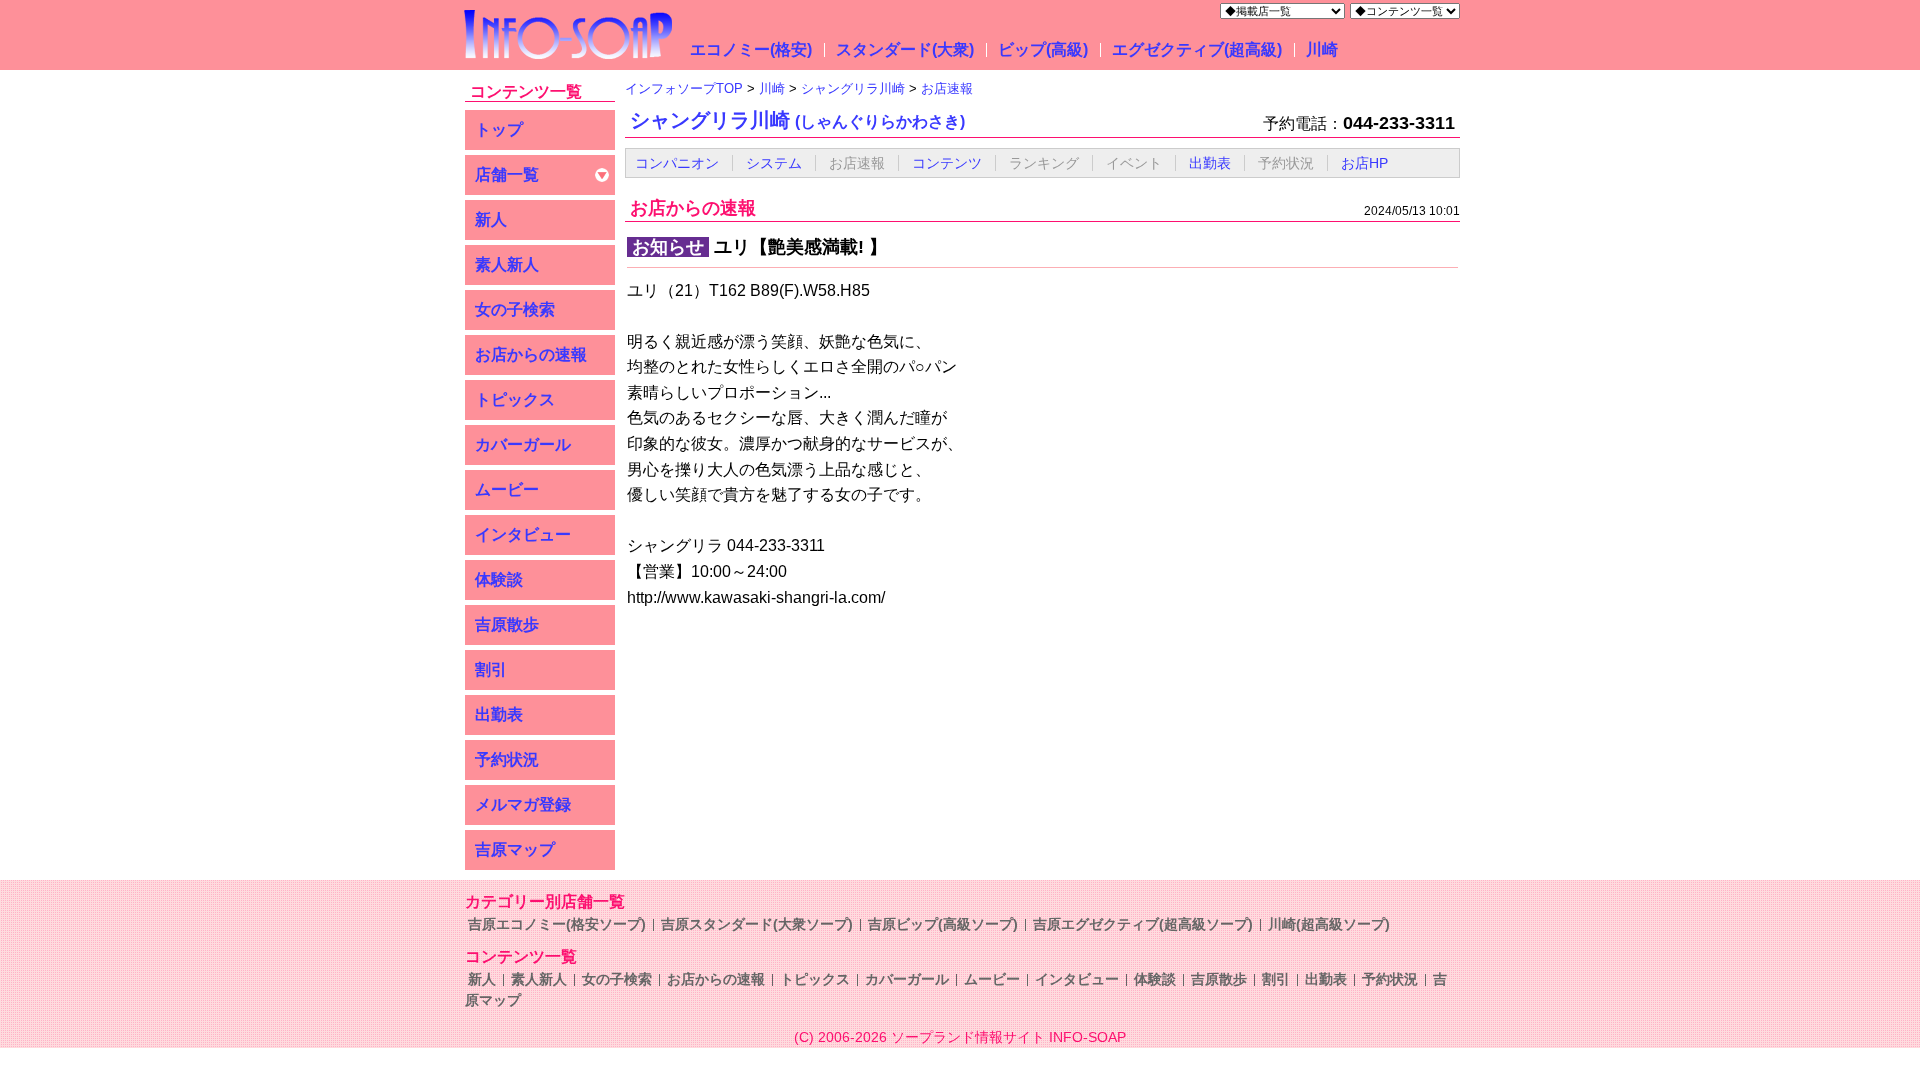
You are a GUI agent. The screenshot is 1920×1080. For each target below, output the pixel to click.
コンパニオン (677, 163)
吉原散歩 (507, 624)
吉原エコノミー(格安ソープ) (557, 924)
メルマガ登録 (523, 804)
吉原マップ (515, 849)
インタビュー (523, 534)
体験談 (499, 579)
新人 (491, 219)
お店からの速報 (531, 354)
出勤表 (499, 714)
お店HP (1364, 163)
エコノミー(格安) (751, 49)
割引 (491, 669)
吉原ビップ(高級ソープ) (943, 924)
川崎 (1322, 49)
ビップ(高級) (1043, 49)
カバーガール (523, 444)
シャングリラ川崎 (797, 120)
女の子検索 (515, 309)
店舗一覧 (507, 174)
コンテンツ (947, 163)
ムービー (507, 489)
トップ (499, 129)
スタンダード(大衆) (905, 49)
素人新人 (507, 264)
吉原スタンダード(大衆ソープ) (757, 924)
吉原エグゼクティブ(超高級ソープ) (1143, 924)
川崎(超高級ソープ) (1329, 924)
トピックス (515, 399)
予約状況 (507, 759)
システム (774, 163)
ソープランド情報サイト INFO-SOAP (1008, 1037)
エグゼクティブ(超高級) (1197, 49)
